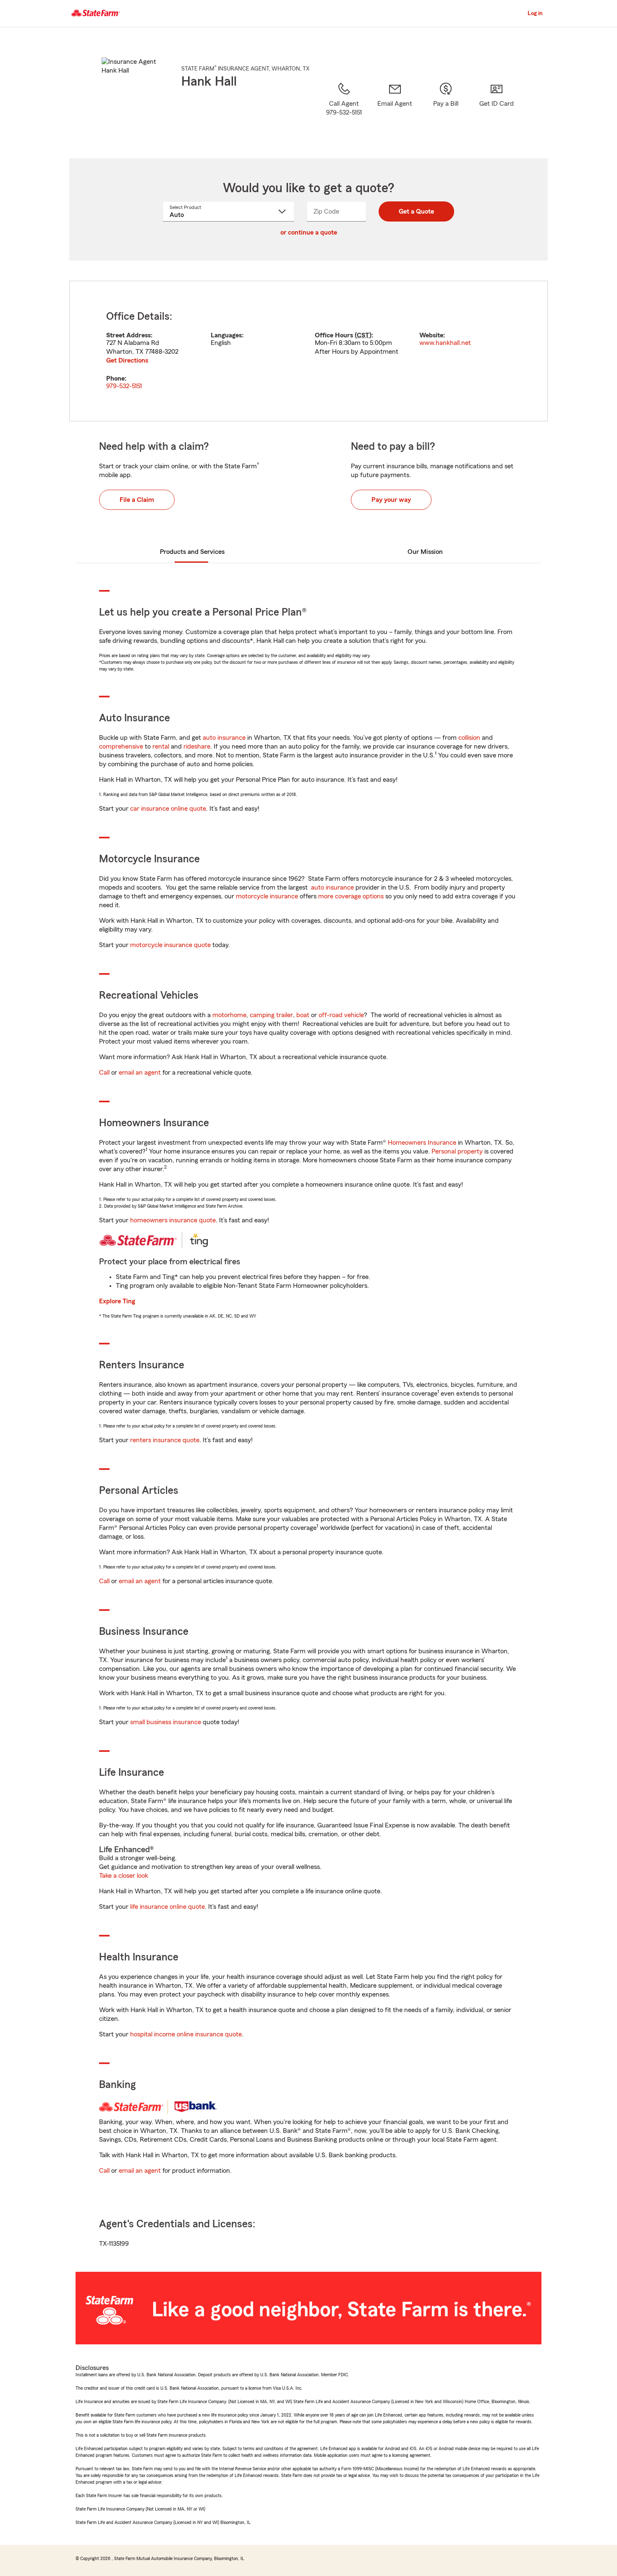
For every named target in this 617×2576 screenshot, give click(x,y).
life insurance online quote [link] (167, 1907)
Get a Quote (416, 211)
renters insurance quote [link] (165, 1440)
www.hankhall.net (445, 343)
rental (161, 746)
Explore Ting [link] (117, 1301)
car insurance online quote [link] (168, 809)
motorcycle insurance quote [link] (170, 945)
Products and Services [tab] (192, 552)
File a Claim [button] (137, 500)
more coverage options (351, 896)
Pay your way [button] (391, 500)
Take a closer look (124, 1876)
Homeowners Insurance (422, 1143)
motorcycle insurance (267, 896)
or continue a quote (309, 232)
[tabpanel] (308, 351)
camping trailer (271, 1015)
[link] (395, 110)
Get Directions (127, 360)
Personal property (457, 1151)
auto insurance (224, 738)
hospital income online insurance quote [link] (186, 2034)
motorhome (229, 1015)
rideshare (197, 746)
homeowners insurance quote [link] (173, 1220)
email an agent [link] (140, 1073)
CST (363, 335)
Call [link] (104, 1073)
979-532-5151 (124, 386)
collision (469, 738)
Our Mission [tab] (425, 552)
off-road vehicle (341, 1015)
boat (303, 1015)
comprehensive (121, 746)
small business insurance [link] (166, 1722)
